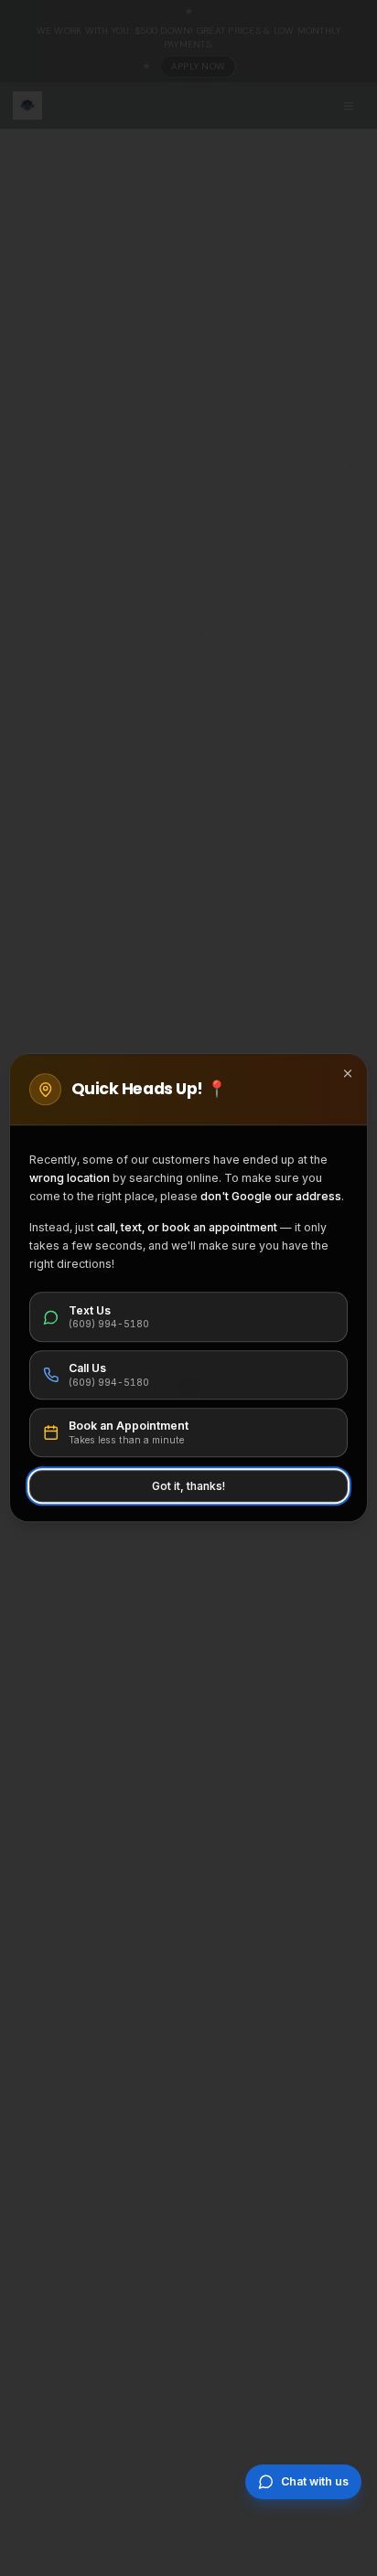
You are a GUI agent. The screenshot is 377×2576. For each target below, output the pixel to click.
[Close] (348, 1073)
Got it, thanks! (188, 1486)
